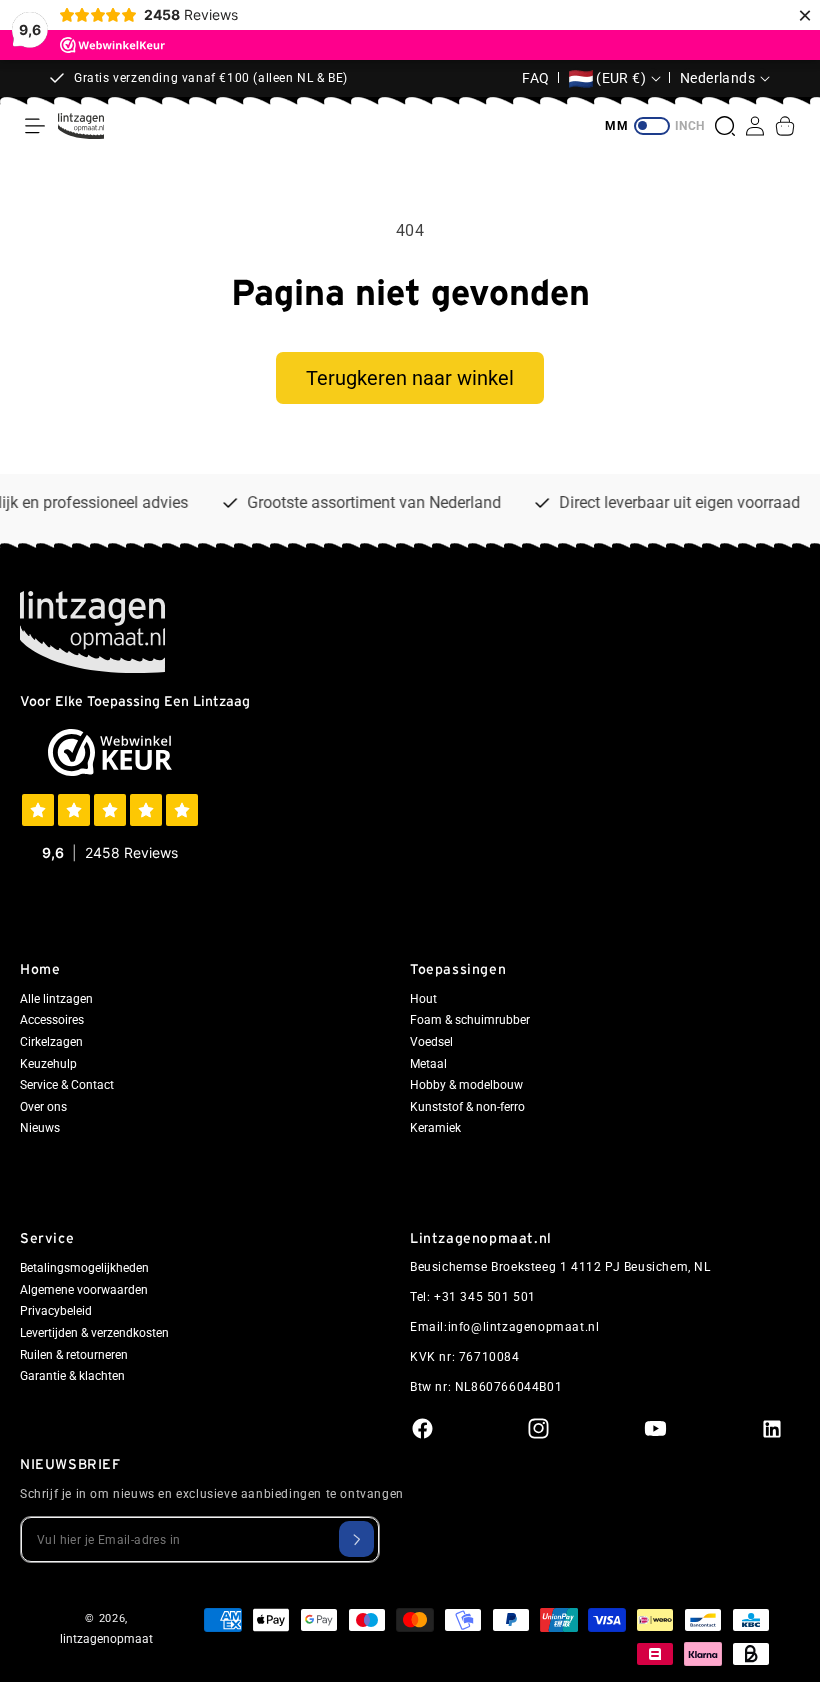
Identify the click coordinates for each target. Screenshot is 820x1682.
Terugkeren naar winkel (410, 378)
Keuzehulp (48, 1064)
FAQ (536, 78)
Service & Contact (67, 1085)
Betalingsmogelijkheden (84, 1268)
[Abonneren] (356, 1539)
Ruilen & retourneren (74, 1355)
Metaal (428, 1064)
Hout (423, 999)
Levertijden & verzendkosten (94, 1333)
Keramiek (435, 1128)
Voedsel (431, 1042)
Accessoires (52, 1020)
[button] (35, 126)
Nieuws (40, 1128)
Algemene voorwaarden (84, 1290)
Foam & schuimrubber (470, 1020)
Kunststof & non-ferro (467, 1107)
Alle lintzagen (56, 999)
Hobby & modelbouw (466, 1085)
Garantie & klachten (72, 1376)
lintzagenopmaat (106, 1639)
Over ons (43, 1107)
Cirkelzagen (51, 1042)
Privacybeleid (56, 1311)
